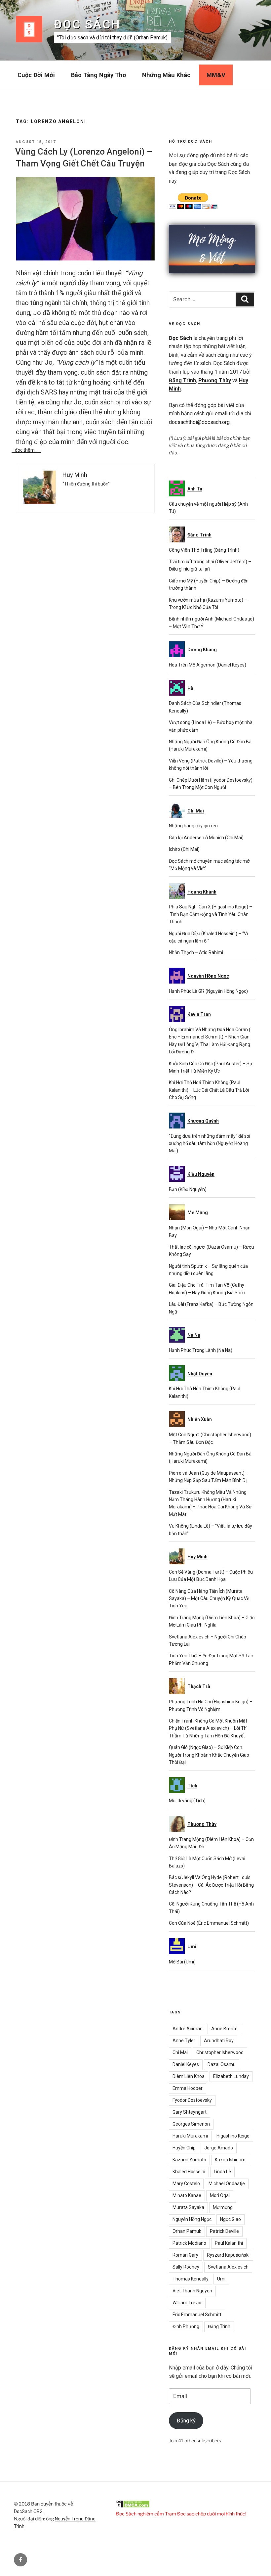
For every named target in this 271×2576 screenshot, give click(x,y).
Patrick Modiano (189, 2243)
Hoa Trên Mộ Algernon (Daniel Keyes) (208, 665)
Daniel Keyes (186, 2064)
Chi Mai (180, 2052)
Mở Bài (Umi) (182, 1962)
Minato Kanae (187, 2195)
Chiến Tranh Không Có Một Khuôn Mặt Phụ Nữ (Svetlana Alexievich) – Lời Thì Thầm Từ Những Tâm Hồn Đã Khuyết (208, 1728)
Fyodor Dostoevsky (192, 2100)
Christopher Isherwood (220, 2052)
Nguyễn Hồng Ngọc (192, 2219)
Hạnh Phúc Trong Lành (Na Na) (201, 1350)
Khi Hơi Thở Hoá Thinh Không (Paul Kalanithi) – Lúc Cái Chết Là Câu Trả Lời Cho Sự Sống (209, 1090)
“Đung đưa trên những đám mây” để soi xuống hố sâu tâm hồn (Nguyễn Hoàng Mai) (210, 1144)
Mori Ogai (220, 2195)
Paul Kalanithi (229, 2243)
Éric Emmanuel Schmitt (197, 2315)
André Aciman (188, 2029)
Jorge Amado (219, 2148)
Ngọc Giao (231, 2219)
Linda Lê (222, 2172)
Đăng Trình (182, 380)
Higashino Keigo (233, 2136)
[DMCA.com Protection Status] (133, 2506)
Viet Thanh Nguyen (192, 2291)
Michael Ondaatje (227, 2184)
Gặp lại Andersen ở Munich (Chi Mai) (206, 838)
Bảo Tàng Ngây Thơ (99, 75)
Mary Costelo (186, 2184)
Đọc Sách (87, 24)
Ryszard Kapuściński (228, 2255)
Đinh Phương (186, 2326)
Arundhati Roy (219, 2041)
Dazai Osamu (222, 2064)
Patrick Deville (224, 2231)
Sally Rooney (186, 2267)
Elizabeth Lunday (231, 2076)
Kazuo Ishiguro (230, 2160)
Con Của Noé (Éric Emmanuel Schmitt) (209, 1923)
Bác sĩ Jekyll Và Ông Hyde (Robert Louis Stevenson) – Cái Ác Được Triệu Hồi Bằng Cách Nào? (211, 1885)
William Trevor (187, 2303)
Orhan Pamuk (187, 2231)
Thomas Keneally (191, 2279)
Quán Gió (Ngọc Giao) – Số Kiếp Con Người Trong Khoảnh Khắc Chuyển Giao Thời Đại (209, 1755)
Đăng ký (186, 2421)
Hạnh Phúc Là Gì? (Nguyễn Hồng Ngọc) (208, 991)
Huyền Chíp (184, 2148)
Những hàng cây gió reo (193, 826)
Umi (221, 2279)
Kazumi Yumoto (189, 2160)
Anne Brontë (224, 2029)
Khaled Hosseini (189, 2172)
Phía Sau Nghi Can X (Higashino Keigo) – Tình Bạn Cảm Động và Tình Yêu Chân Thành (211, 914)
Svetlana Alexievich (228, 2267)
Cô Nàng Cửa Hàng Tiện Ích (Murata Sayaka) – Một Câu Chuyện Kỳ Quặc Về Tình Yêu (209, 1599)
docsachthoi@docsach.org (199, 422)
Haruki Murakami (190, 2136)
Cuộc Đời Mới (36, 75)
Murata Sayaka (188, 2207)
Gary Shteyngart (190, 2112)
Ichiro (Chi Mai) (184, 849)
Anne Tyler (184, 2041)
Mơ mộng (223, 2207)
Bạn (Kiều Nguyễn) (188, 1189)
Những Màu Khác (166, 75)
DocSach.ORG (28, 2511)
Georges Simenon (191, 2124)
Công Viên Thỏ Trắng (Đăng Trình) (204, 550)
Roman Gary (185, 2255)
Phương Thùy (215, 380)
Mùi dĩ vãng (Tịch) (187, 1801)
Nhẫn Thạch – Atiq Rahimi (196, 952)
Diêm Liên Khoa (189, 2076)
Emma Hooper (188, 2088)
